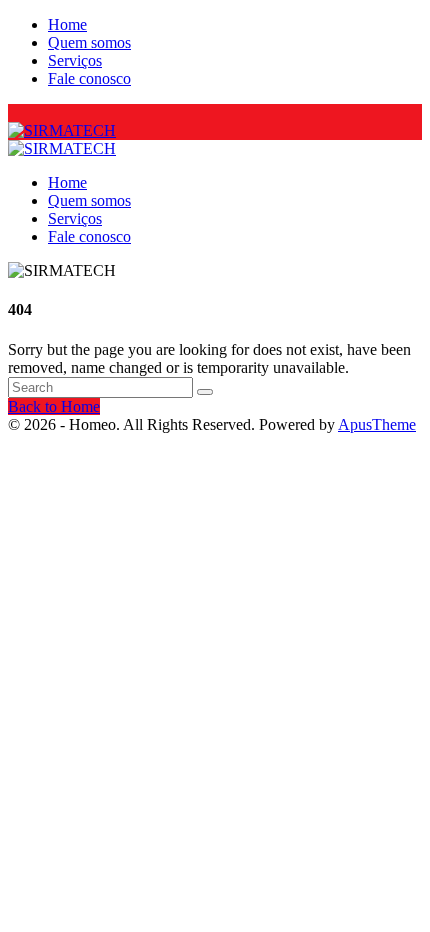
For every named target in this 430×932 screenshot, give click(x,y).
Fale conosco (89, 78)
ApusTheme (377, 424)
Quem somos (89, 42)
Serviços (75, 60)
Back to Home (54, 406)
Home (67, 24)
